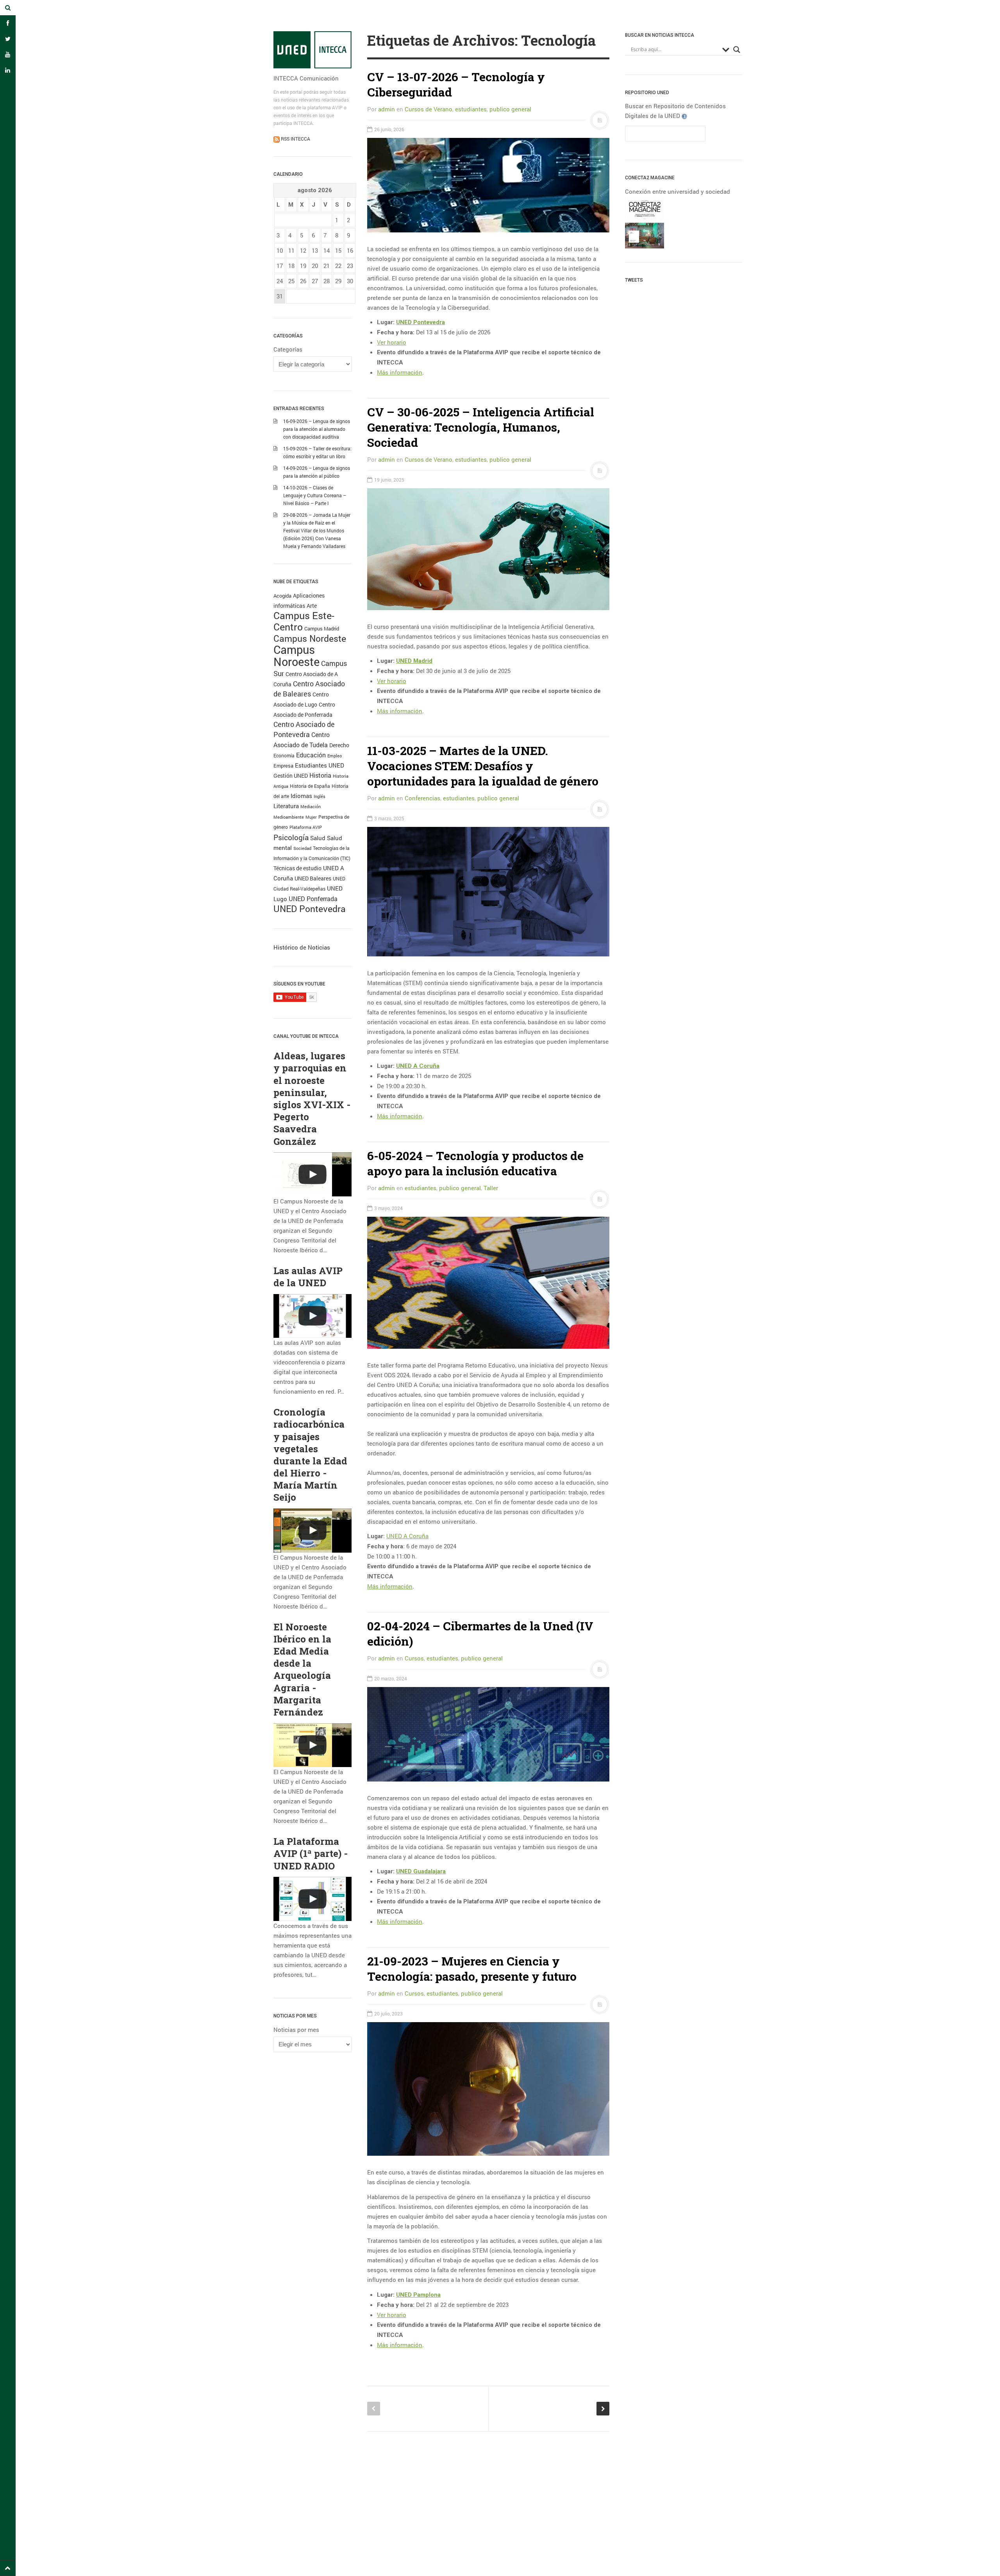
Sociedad (302, 848)
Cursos (414, 1658)
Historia (320, 775)
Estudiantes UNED (320, 765)
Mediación (311, 807)
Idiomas (301, 796)
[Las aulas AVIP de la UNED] (312, 1316)
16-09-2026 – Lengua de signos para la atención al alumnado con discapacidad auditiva (317, 429)
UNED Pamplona (418, 2295)
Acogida (282, 596)
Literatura (286, 806)
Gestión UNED (291, 776)
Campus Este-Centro (304, 621)
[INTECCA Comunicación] (312, 50)
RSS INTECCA (295, 139)
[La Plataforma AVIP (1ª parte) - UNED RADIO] (312, 1899)
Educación (311, 755)
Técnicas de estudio (297, 868)
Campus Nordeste (310, 638)
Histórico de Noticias (302, 947)
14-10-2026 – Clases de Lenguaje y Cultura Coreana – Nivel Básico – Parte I (315, 495)
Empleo (335, 756)
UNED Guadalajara (421, 1871)
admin (387, 109)
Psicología (291, 837)
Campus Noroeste (296, 655)
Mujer (311, 817)
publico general (510, 109)
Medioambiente (289, 817)
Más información (400, 372)
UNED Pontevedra (310, 909)
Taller (491, 1188)
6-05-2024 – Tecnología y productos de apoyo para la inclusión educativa (475, 1163)
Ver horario (392, 342)
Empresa (283, 766)
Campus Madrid (322, 628)
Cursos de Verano (429, 109)
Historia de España (310, 786)
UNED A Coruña (418, 1066)
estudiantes (471, 109)
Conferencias (422, 798)
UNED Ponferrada (313, 899)
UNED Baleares (313, 878)
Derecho (339, 745)
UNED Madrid (414, 661)
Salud (318, 838)
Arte (312, 606)
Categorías (288, 349)
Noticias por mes (296, 2030)
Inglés (320, 796)
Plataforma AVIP (306, 827)
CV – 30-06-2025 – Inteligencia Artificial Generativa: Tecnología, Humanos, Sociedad (481, 427)
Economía (284, 756)
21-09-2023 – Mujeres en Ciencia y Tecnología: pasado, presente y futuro (472, 1969)
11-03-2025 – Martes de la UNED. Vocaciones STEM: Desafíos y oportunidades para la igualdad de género (483, 766)
